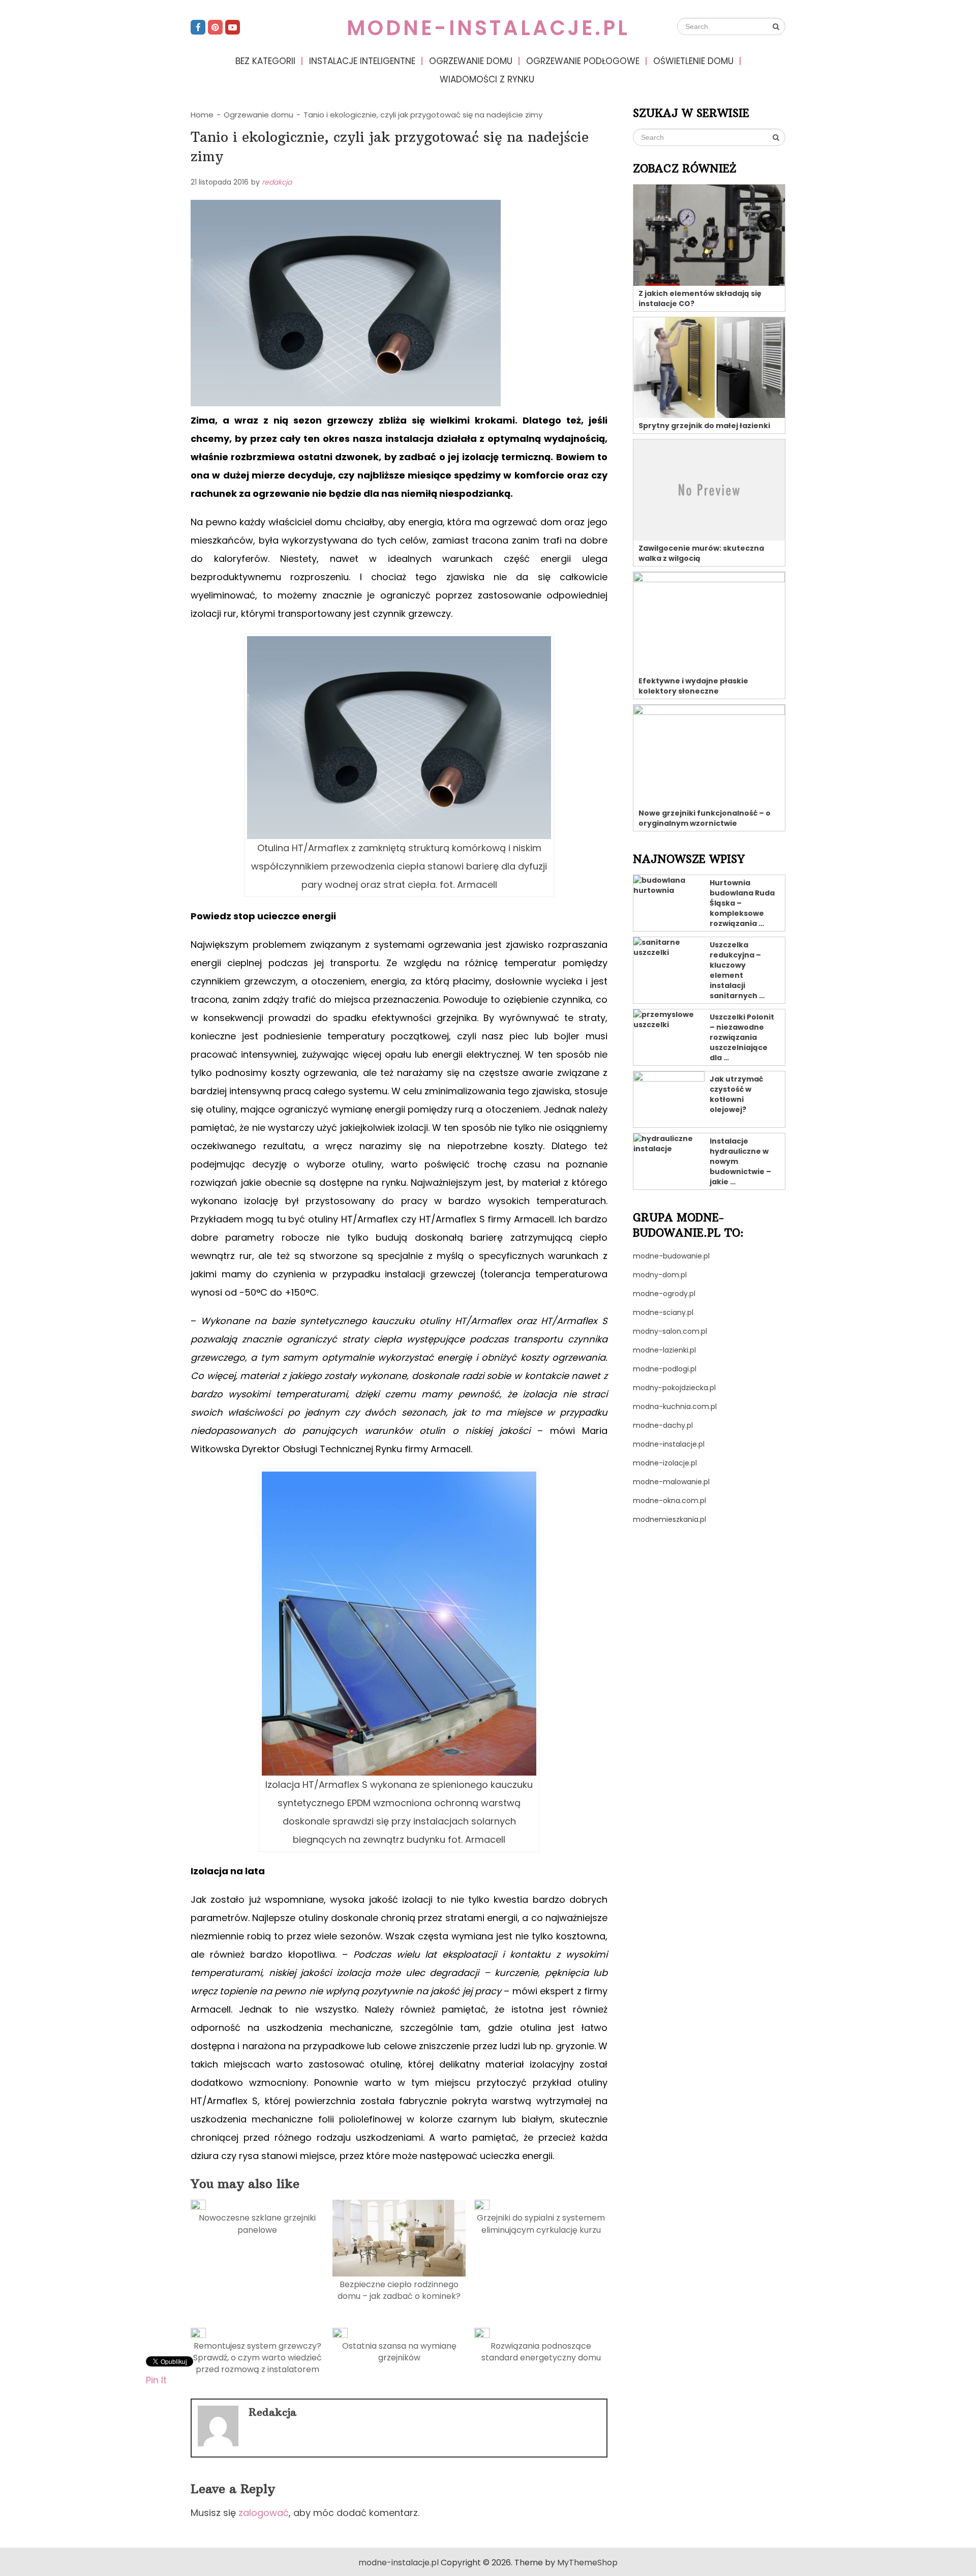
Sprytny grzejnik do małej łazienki (704, 426)
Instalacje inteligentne (362, 61)
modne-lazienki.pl (664, 1350)
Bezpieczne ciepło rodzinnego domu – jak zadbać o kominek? (399, 2290)
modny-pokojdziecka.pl (674, 1388)
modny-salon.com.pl (670, 1331)
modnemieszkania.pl (669, 1519)
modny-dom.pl (660, 1275)
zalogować (264, 2513)
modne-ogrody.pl (664, 1294)
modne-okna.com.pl (669, 1501)
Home (202, 115)
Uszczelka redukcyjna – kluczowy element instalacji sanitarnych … (737, 970)
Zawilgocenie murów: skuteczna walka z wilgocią (701, 553)
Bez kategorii (265, 61)
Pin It (156, 2379)
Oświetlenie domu (693, 61)
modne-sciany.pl (663, 1312)
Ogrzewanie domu (471, 61)
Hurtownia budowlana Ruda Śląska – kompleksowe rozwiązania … (742, 903)
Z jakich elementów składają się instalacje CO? (700, 298)
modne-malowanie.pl (671, 1482)
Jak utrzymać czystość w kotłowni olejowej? (736, 1094)
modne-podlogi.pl (665, 1369)
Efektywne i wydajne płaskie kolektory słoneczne (693, 686)
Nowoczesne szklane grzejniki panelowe (257, 2224)
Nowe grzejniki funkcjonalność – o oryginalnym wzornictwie (705, 818)
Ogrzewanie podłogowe (583, 61)
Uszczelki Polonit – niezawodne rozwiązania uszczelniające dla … (742, 1037)
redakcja (277, 182)
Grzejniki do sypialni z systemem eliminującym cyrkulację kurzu (541, 2224)
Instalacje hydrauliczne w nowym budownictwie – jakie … (740, 1161)
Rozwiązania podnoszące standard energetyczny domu (541, 2352)
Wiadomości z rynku (487, 79)
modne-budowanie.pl (671, 1256)
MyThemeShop (587, 2563)
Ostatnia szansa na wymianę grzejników (399, 2352)
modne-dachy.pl (663, 1425)
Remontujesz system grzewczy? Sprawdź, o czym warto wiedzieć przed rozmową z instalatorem (257, 2358)
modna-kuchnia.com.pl (675, 1406)
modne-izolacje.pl (665, 1463)
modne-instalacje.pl (488, 28)
